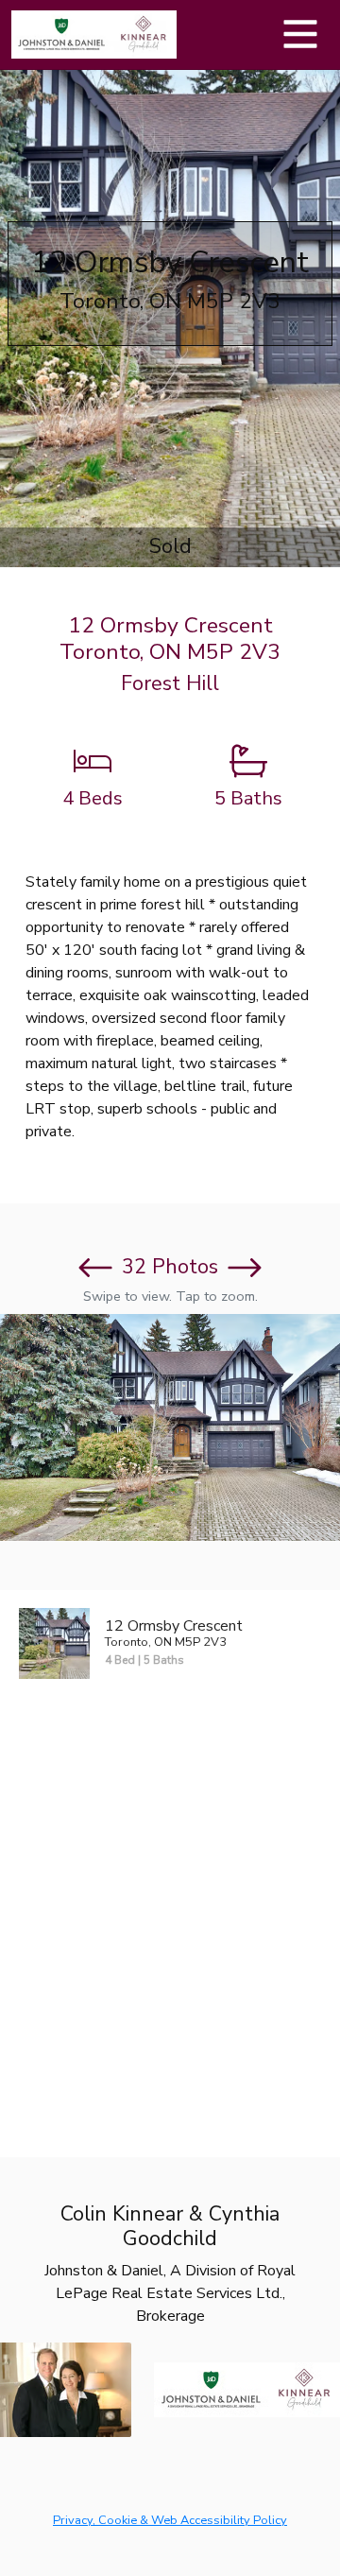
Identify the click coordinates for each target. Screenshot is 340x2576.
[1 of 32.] (170, 1427)
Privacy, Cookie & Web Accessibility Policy (170, 2520)
